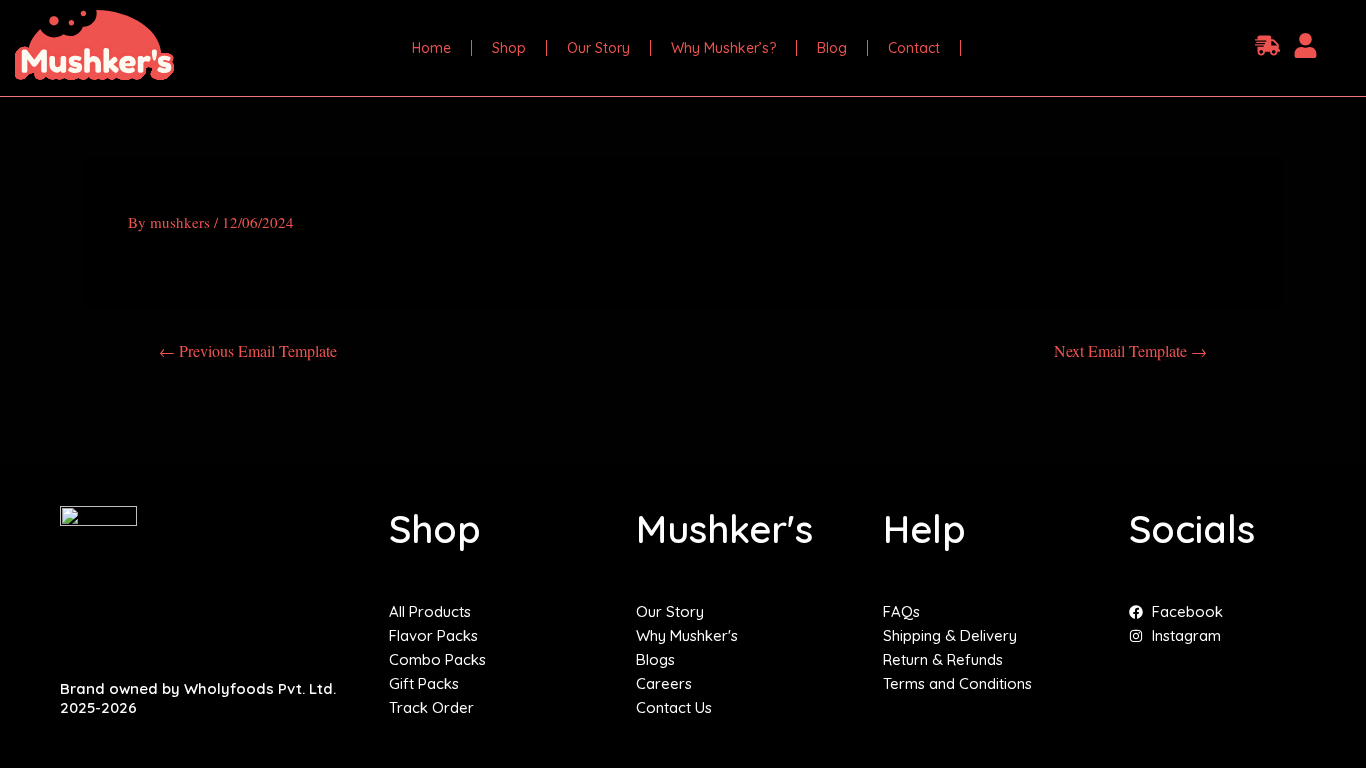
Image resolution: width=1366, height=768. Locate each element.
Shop (509, 48)
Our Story (598, 48)
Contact (914, 48)
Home (431, 48)
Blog (832, 48)
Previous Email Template (248, 351)
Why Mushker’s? (723, 48)
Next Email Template (1130, 351)
